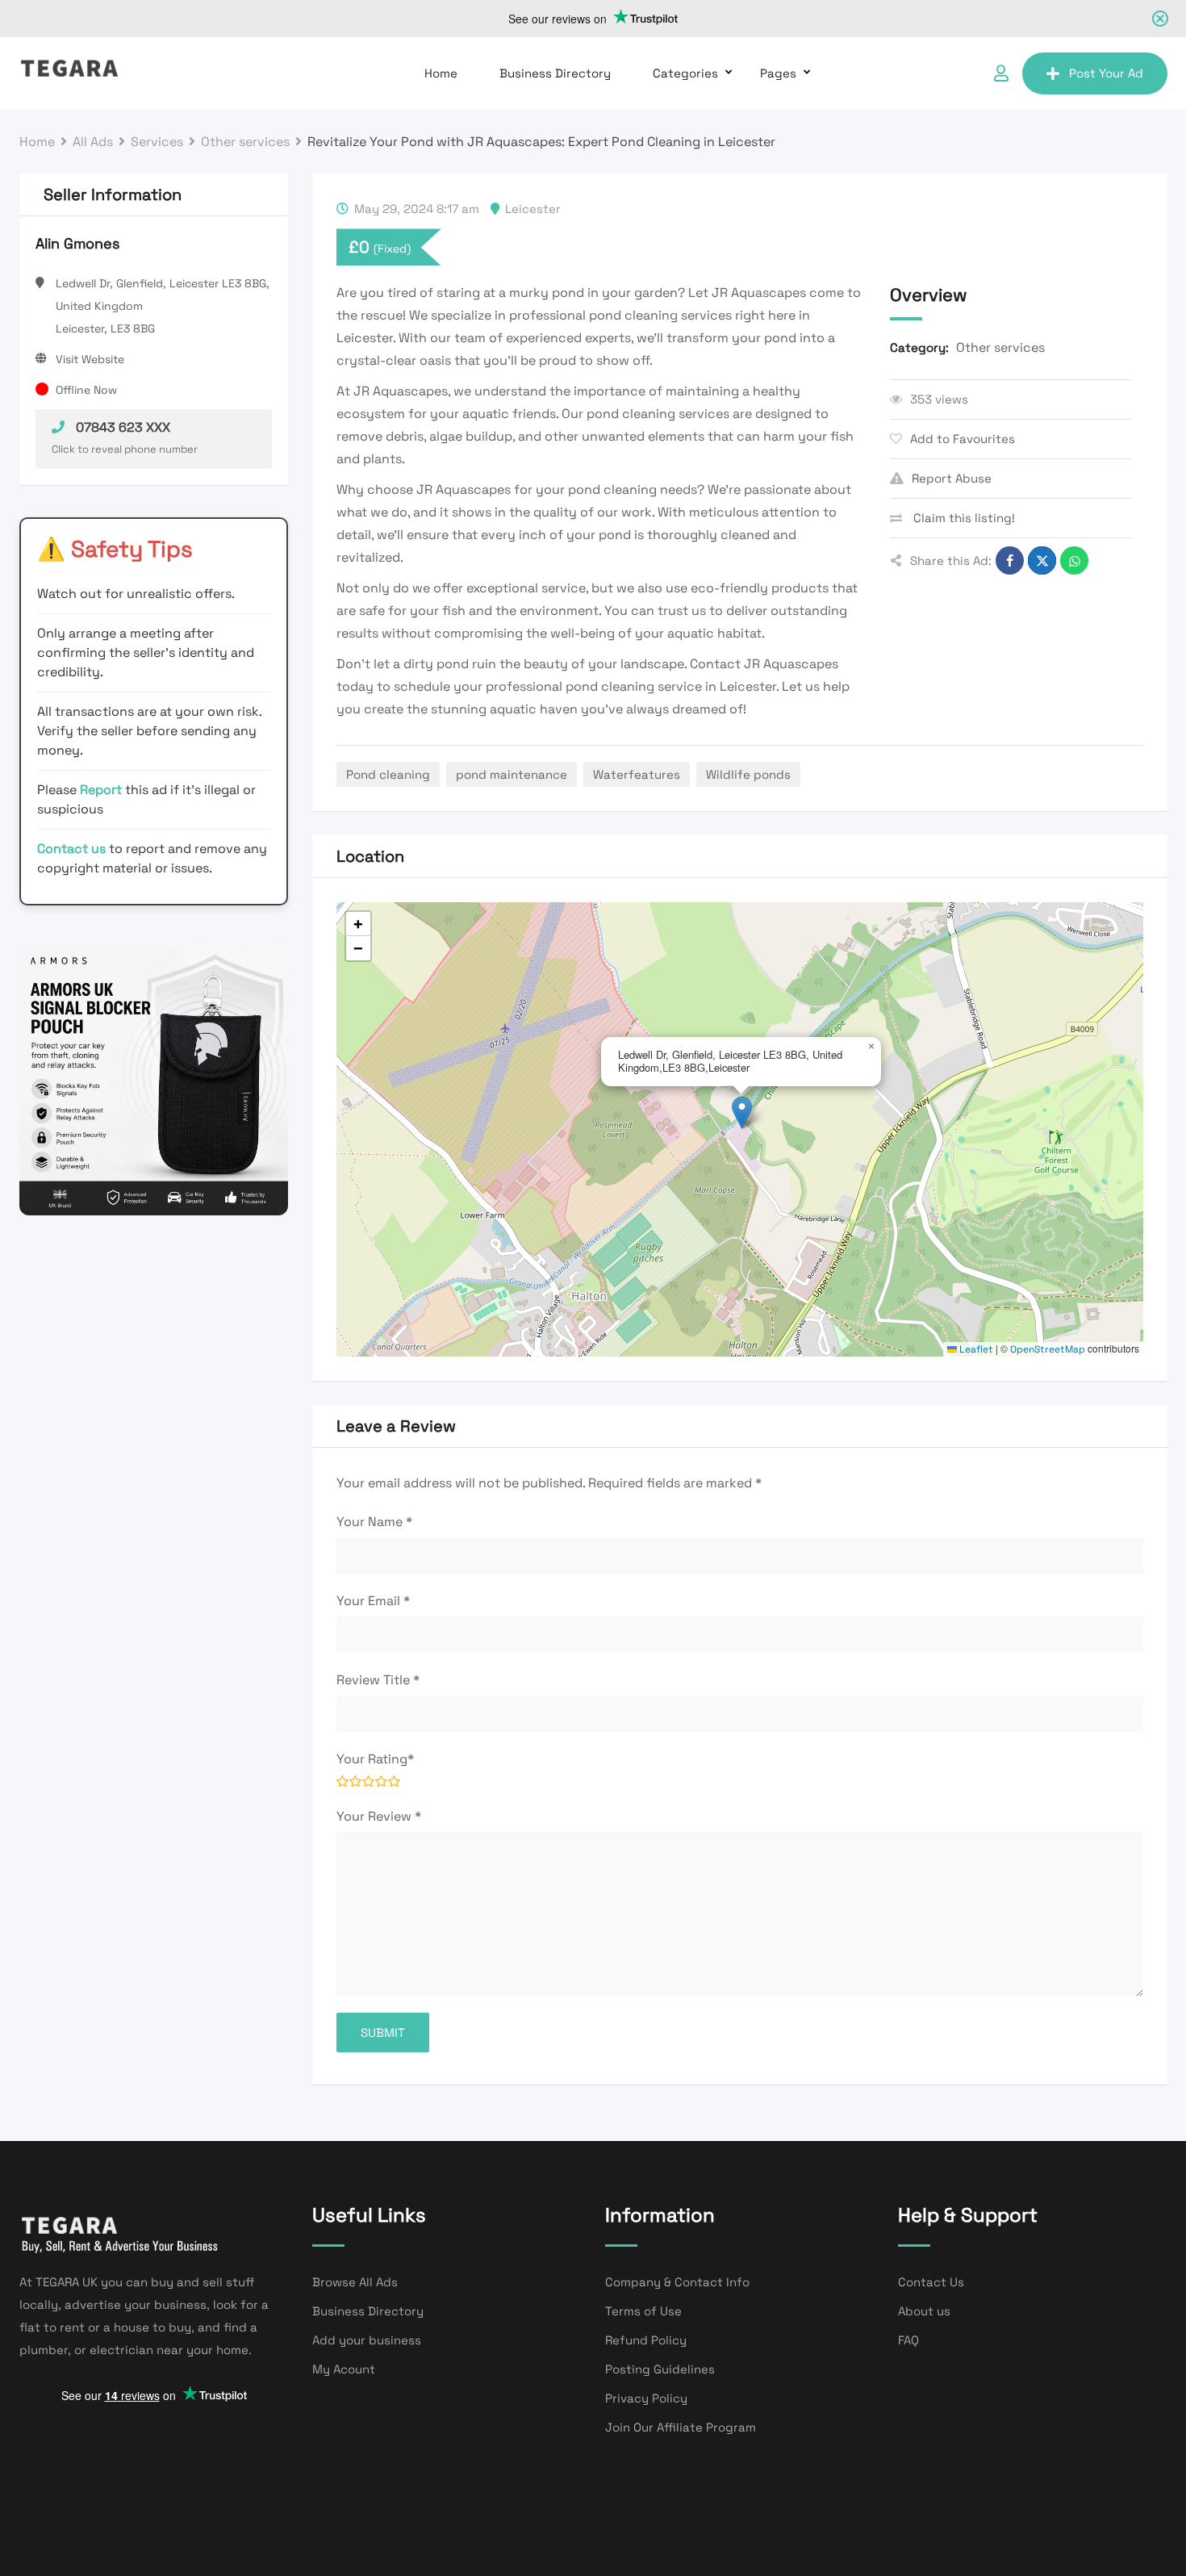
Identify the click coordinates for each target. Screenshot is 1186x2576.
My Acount (344, 2369)
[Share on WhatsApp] (1074, 560)
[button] (742, 1112)
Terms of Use (643, 2311)
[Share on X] (1042, 560)
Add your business (367, 2340)
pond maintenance (512, 774)
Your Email (373, 1601)
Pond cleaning (388, 774)
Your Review (379, 1816)
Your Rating (375, 1759)
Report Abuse (952, 478)
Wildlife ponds (748, 774)
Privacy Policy (646, 2398)
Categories (685, 73)
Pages (778, 73)
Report (102, 790)
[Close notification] (1160, 19)
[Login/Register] (1001, 73)
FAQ (908, 2340)
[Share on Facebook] (1010, 560)
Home (441, 73)
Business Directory (555, 73)
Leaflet (975, 1349)
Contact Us (931, 2282)
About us (924, 2311)
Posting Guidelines (660, 2369)
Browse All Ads (355, 2282)
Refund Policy (646, 2340)
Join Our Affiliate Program (681, 2427)
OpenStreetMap (1048, 1349)
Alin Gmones (77, 243)
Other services (1000, 347)
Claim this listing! (963, 518)
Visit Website (90, 359)
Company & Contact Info (677, 2282)
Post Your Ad (1106, 73)
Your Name (374, 1522)
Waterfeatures (637, 774)
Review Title (378, 1680)
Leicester (533, 209)
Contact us (71, 849)
